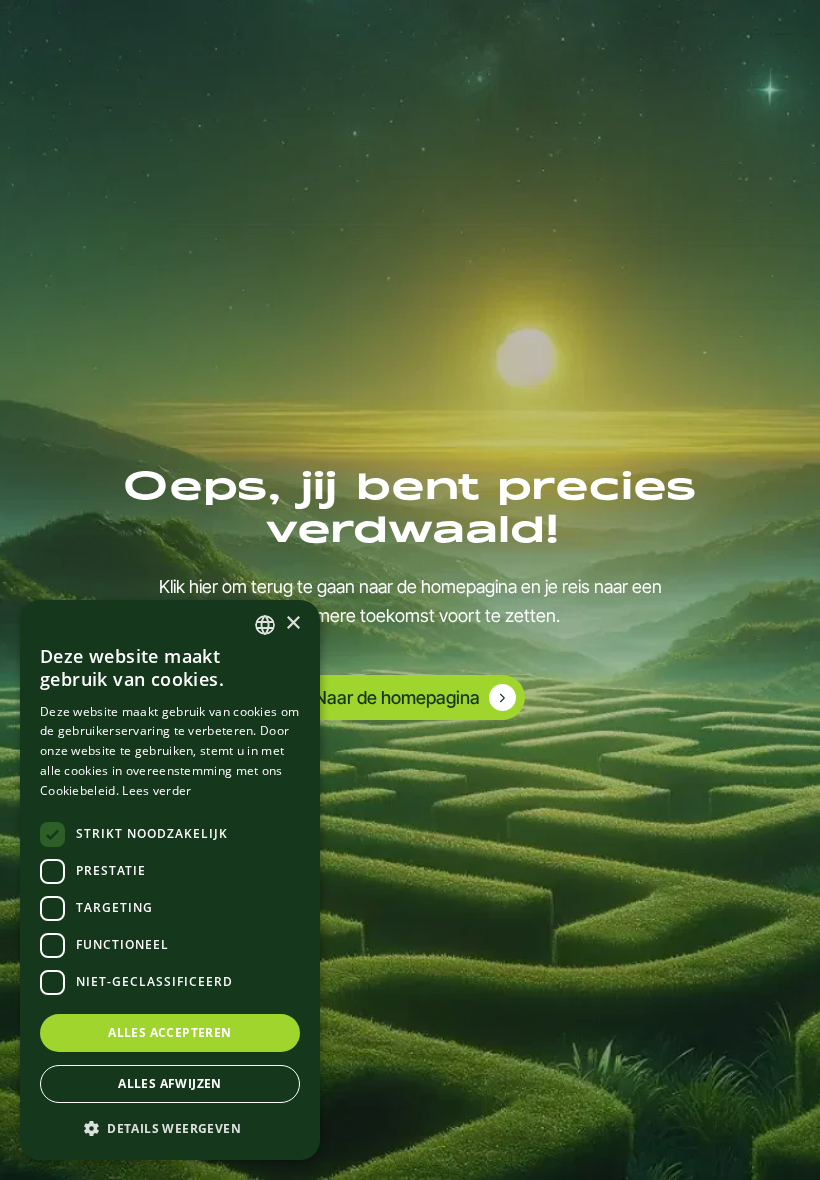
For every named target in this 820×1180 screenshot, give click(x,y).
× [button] (292, 623)
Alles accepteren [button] (169, 1032)
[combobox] (265, 625)
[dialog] (170, 880)
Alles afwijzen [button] (170, 1083)
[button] (170, 1128)
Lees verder (156, 790)
